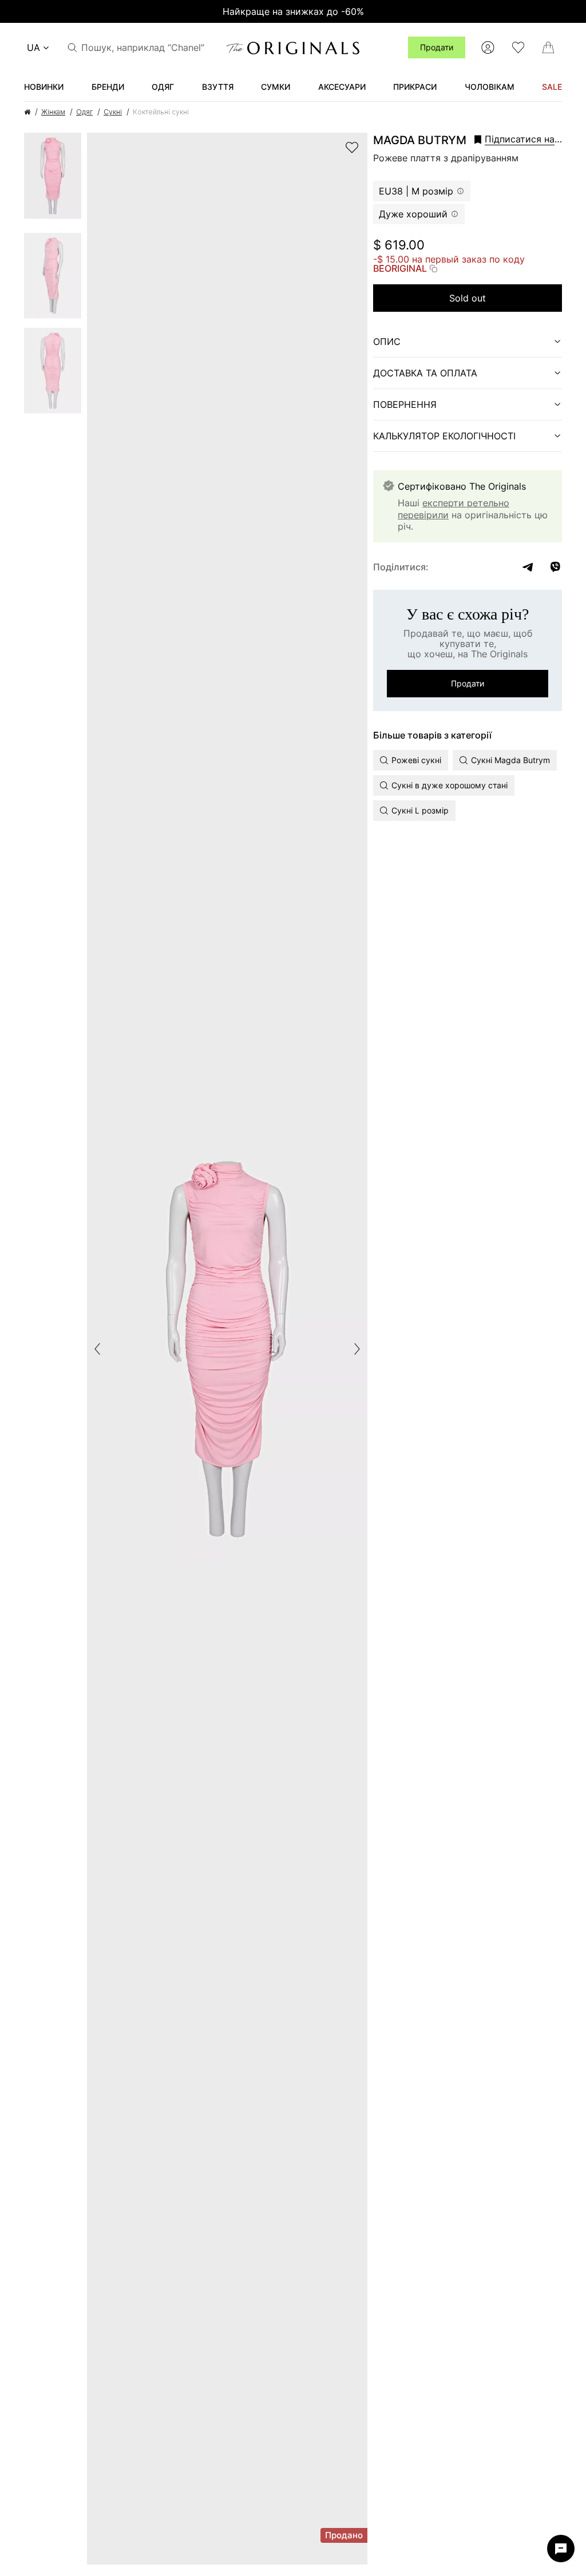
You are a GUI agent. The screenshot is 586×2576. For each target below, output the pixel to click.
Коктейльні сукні (161, 112)
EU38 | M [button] (416, 191)
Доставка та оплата (425, 373)
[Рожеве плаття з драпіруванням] (53, 180)
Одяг (84, 112)
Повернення (405, 404)
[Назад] (97, 1349)
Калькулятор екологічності (444, 436)
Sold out (468, 298)
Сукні (113, 112)
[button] (518, 139)
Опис (387, 342)
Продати (437, 47)
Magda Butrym (420, 140)
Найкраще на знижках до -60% (293, 11)
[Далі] (357, 1349)
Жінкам (53, 112)
